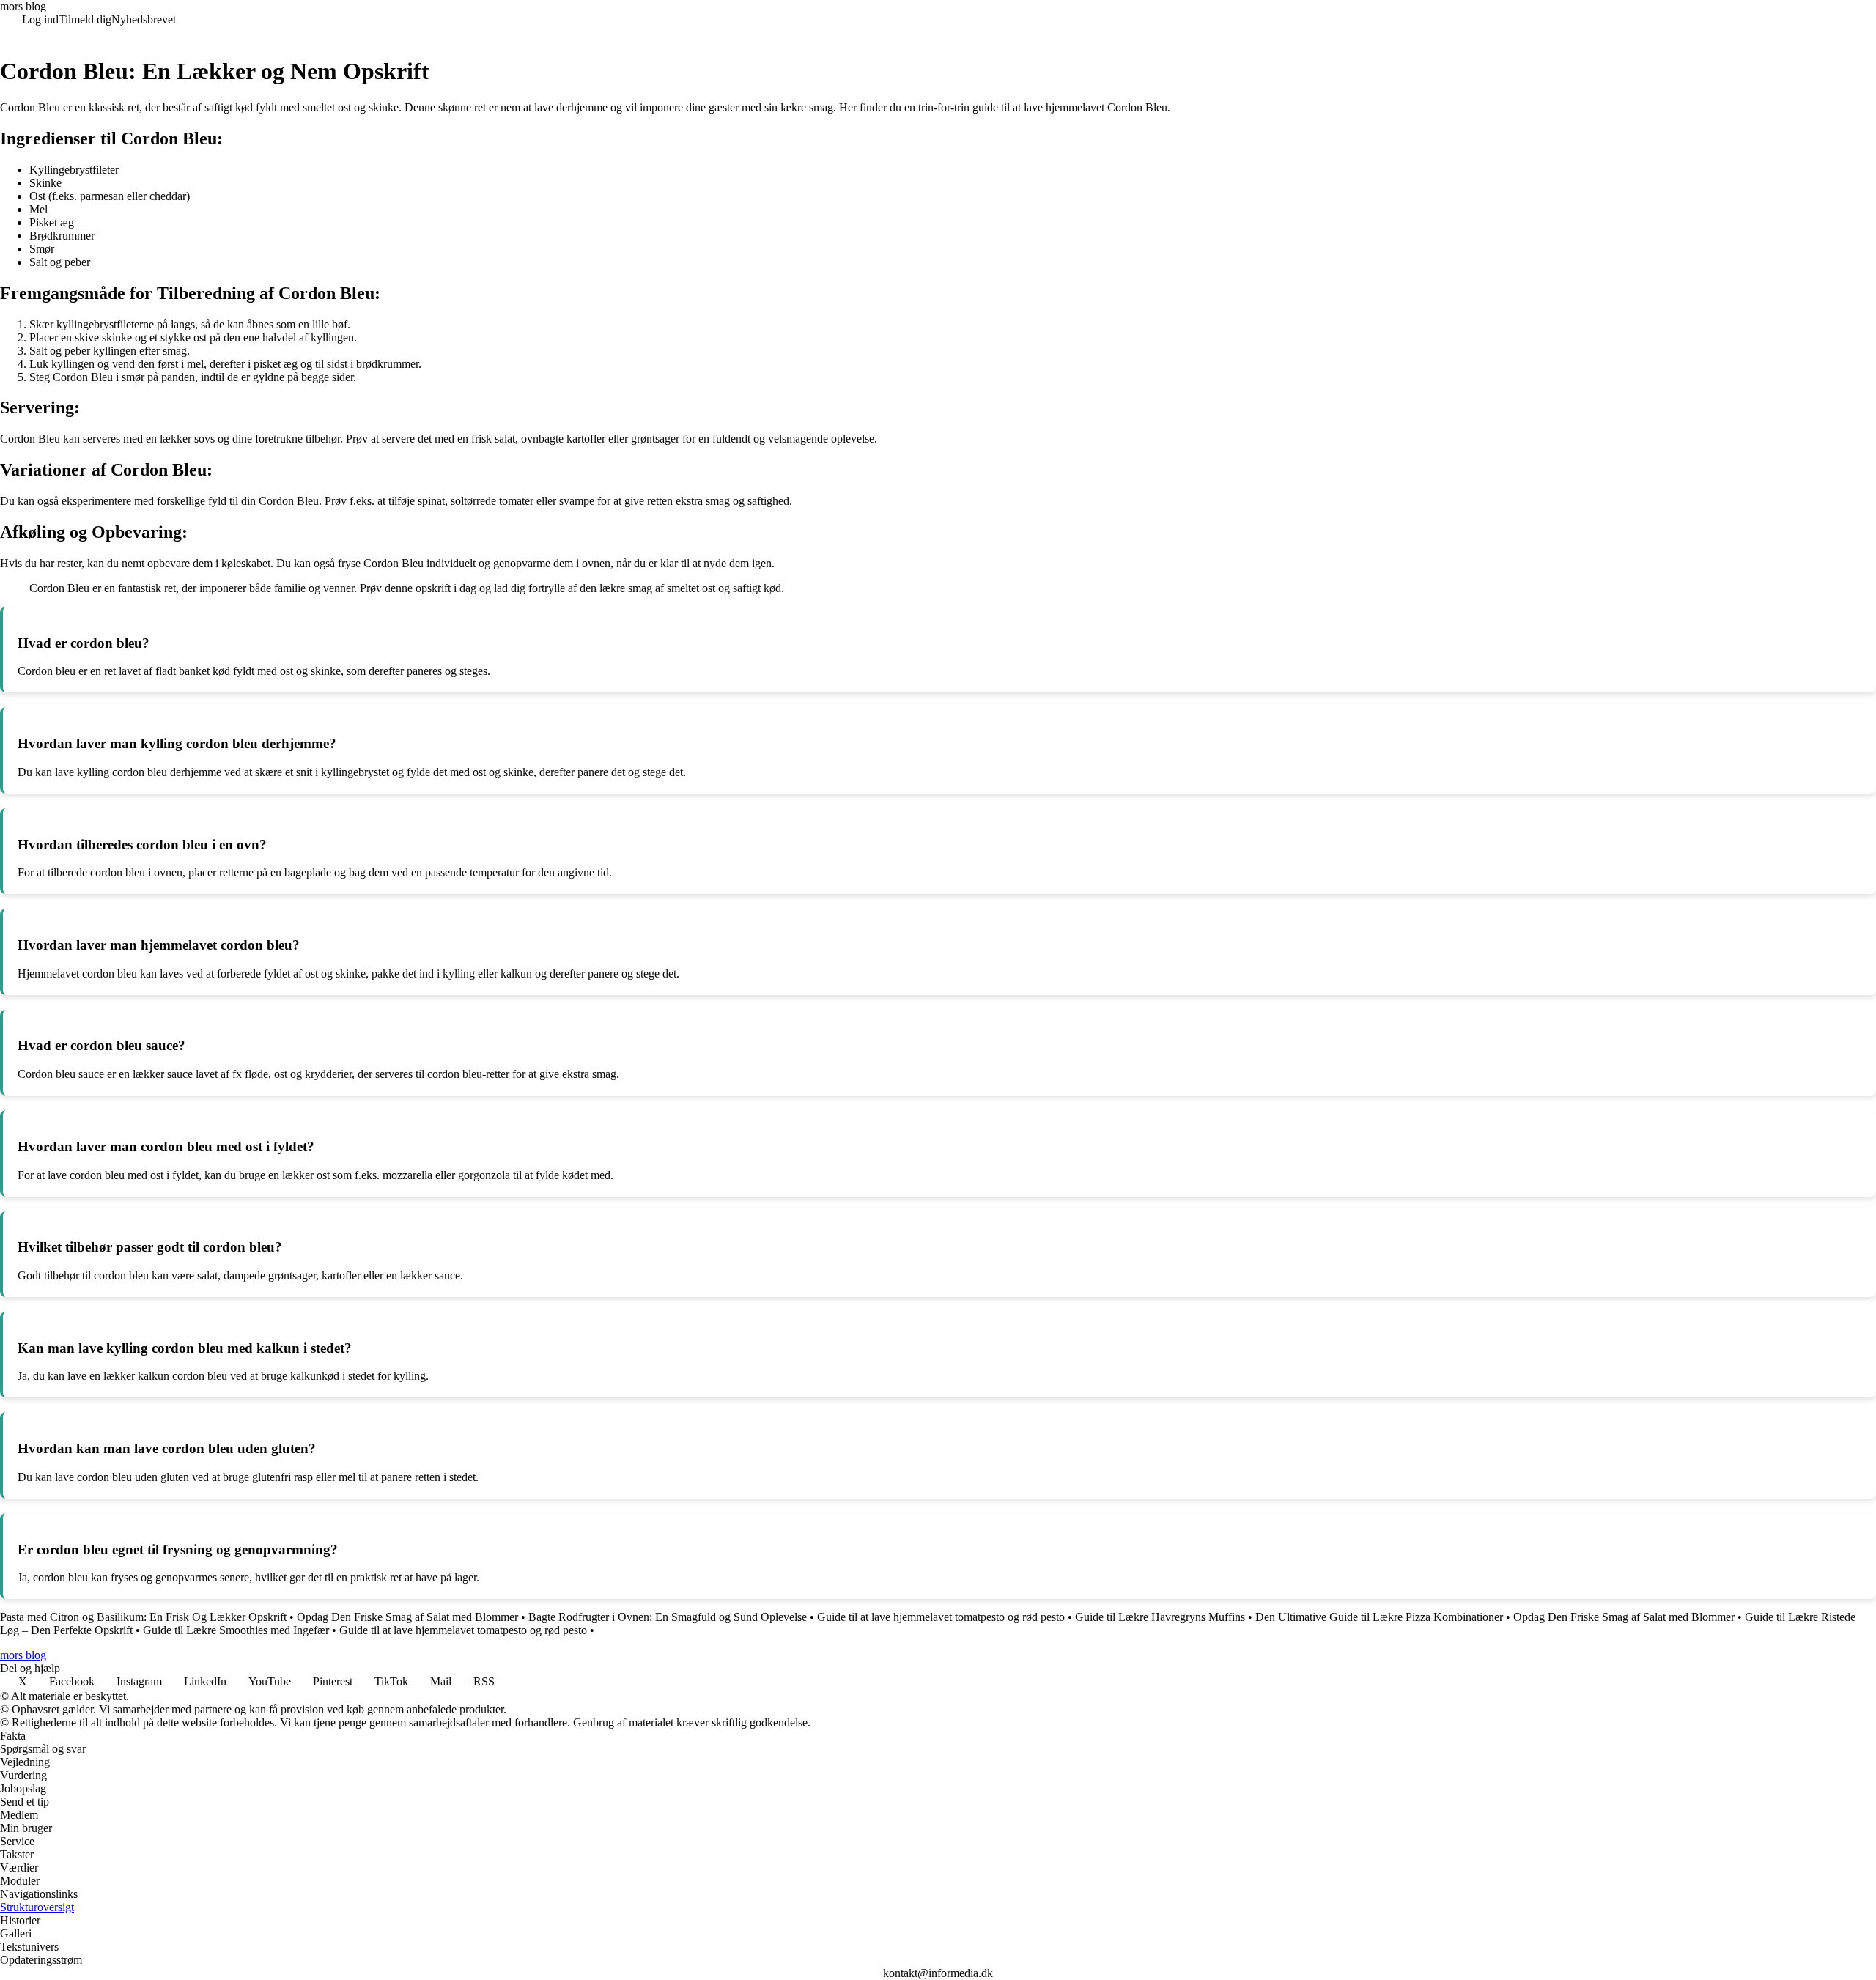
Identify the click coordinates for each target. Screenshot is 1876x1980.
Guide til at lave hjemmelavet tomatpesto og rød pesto (941, 1617)
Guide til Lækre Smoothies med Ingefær (236, 1630)
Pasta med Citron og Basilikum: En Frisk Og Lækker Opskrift (143, 1617)
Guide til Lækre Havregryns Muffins (1160, 1617)
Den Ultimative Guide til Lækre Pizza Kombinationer (1379, 1617)
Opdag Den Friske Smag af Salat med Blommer (407, 1617)
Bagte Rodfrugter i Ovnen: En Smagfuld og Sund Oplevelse (668, 1617)
